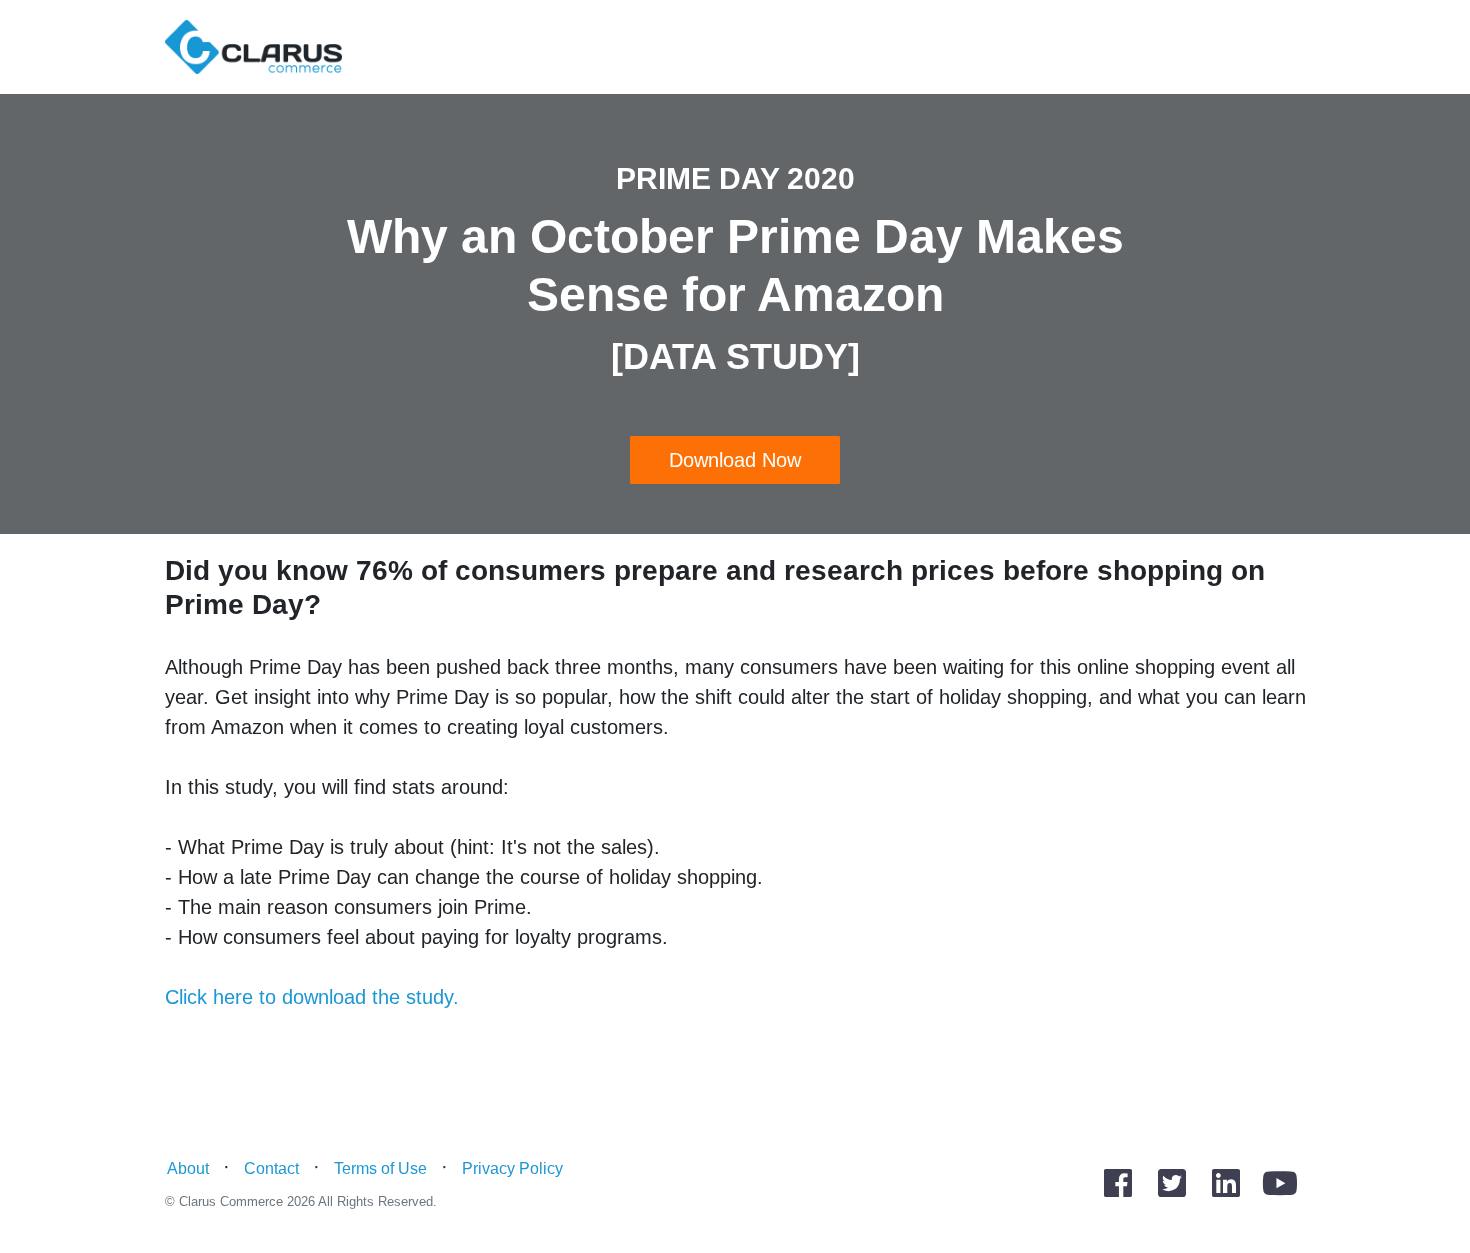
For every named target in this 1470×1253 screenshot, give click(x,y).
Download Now (735, 460)
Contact (271, 1168)
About (188, 1168)
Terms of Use (380, 1168)
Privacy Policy (512, 1168)
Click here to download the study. (312, 997)
